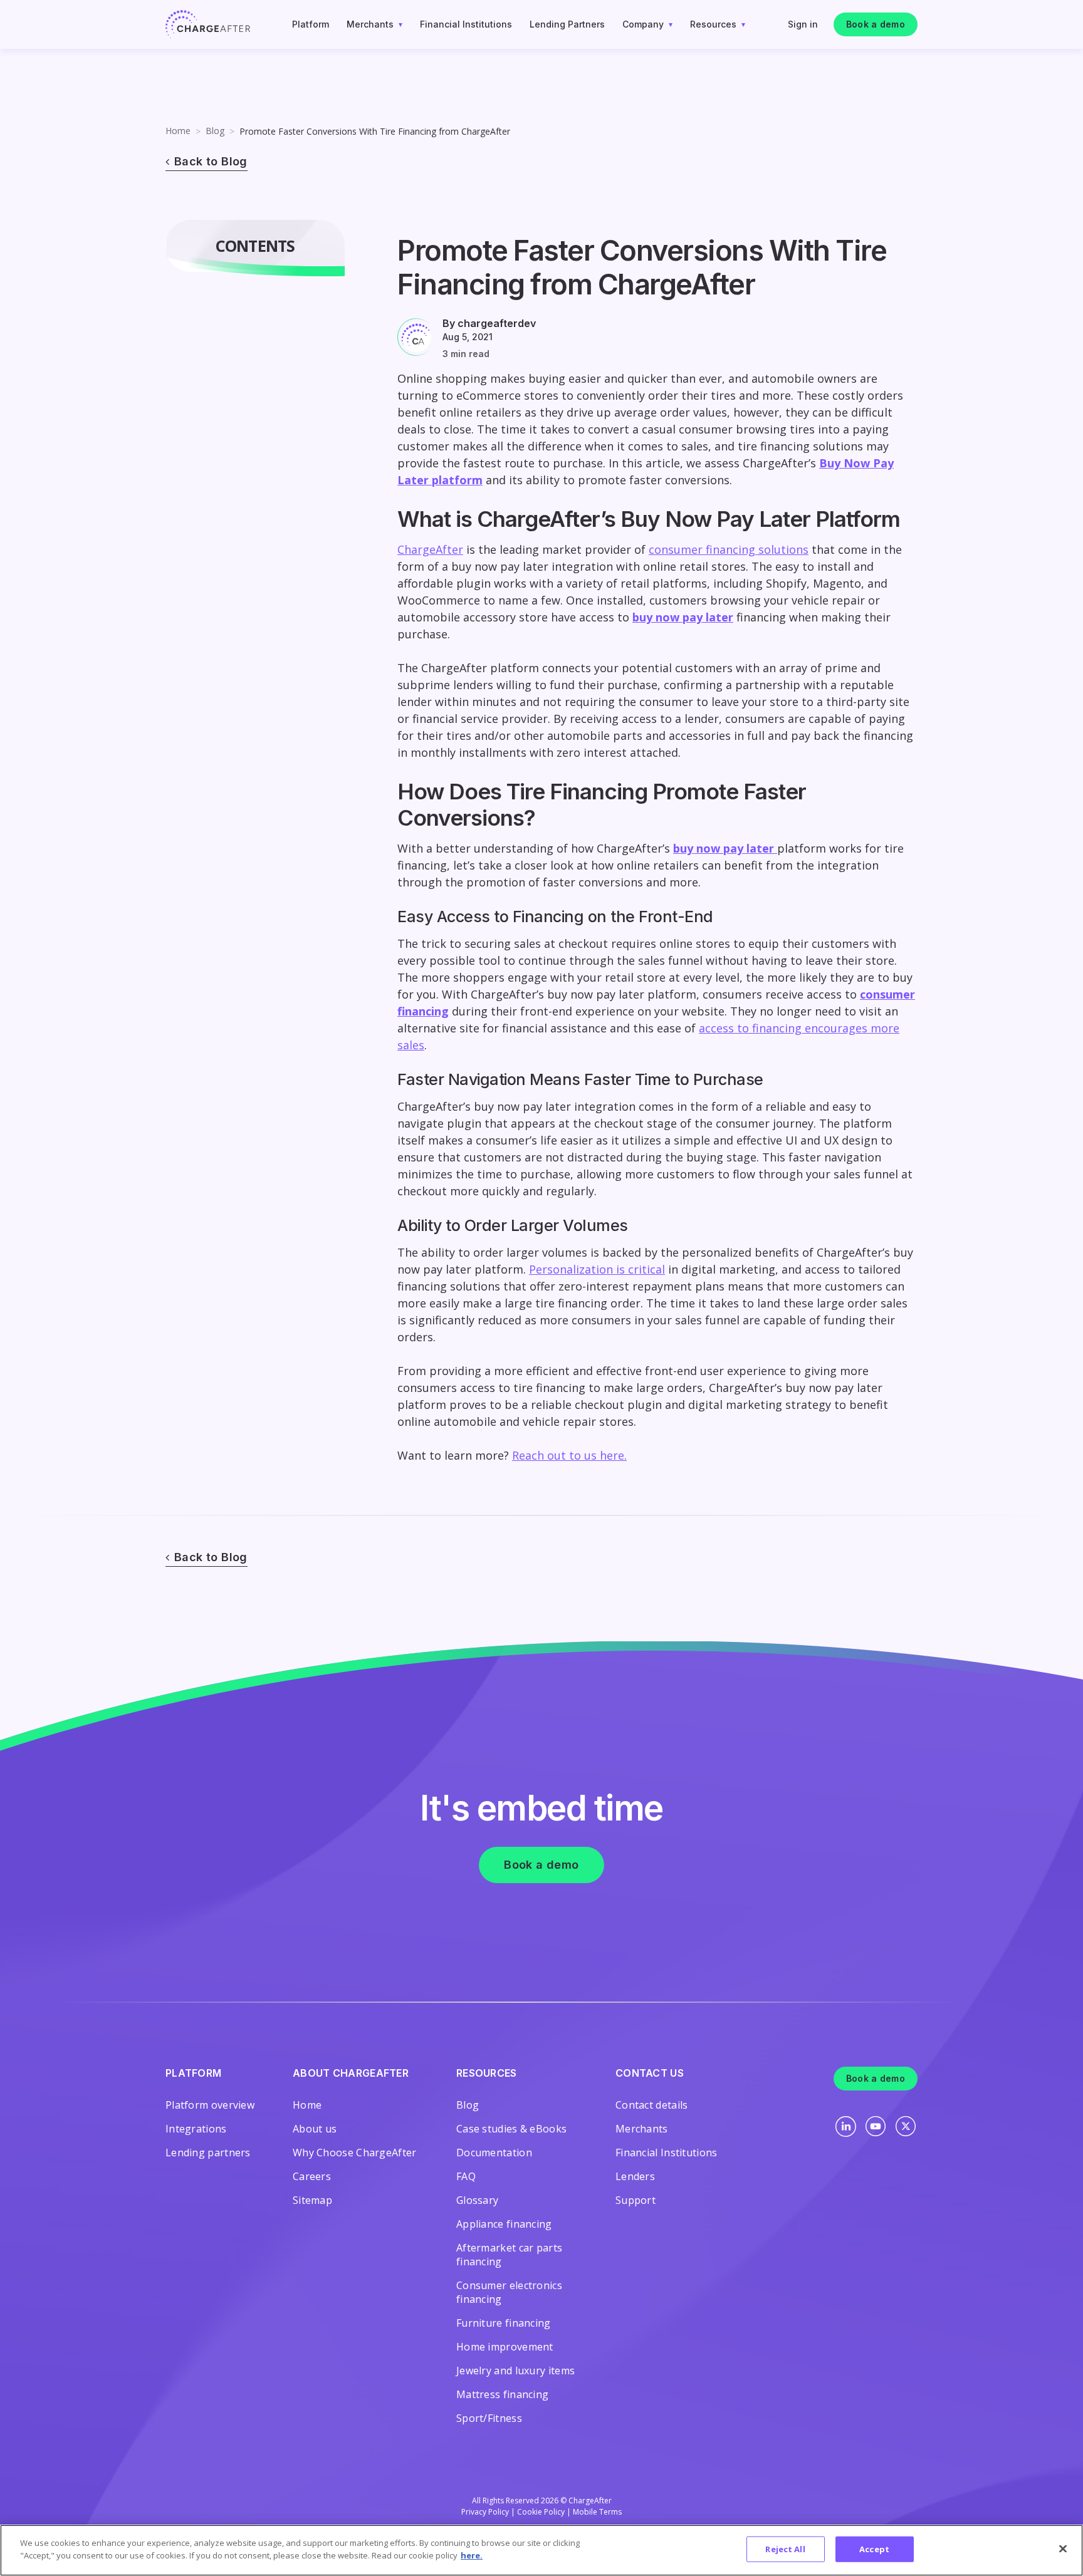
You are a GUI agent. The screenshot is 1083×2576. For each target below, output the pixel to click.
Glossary (477, 2200)
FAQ (466, 2176)
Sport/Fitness (489, 2418)
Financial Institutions (466, 24)
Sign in (803, 24)
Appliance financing (504, 2224)
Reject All (785, 2549)
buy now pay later (683, 617)
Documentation (494, 2153)
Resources (713, 24)
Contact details (652, 2105)
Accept (874, 2549)
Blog (215, 131)
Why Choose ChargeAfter (355, 2153)
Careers (312, 2176)
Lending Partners (567, 24)
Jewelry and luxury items (515, 2371)
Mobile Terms (597, 2512)
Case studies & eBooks (511, 2129)
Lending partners (208, 2153)
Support (636, 2200)
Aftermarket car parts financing (509, 2255)
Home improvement (505, 2347)
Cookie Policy (541, 2512)
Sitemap (312, 2200)
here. (472, 2555)
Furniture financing (504, 2323)
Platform (311, 24)
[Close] (1063, 2548)
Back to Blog (211, 161)
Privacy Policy (485, 2512)
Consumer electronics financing (509, 2292)
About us (315, 2129)
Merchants (370, 24)
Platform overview (210, 2105)
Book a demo (876, 24)
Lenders (635, 2176)
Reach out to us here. (569, 1455)
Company (643, 24)
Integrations (196, 2129)
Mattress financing (502, 2394)
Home (178, 131)
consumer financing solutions (729, 549)
